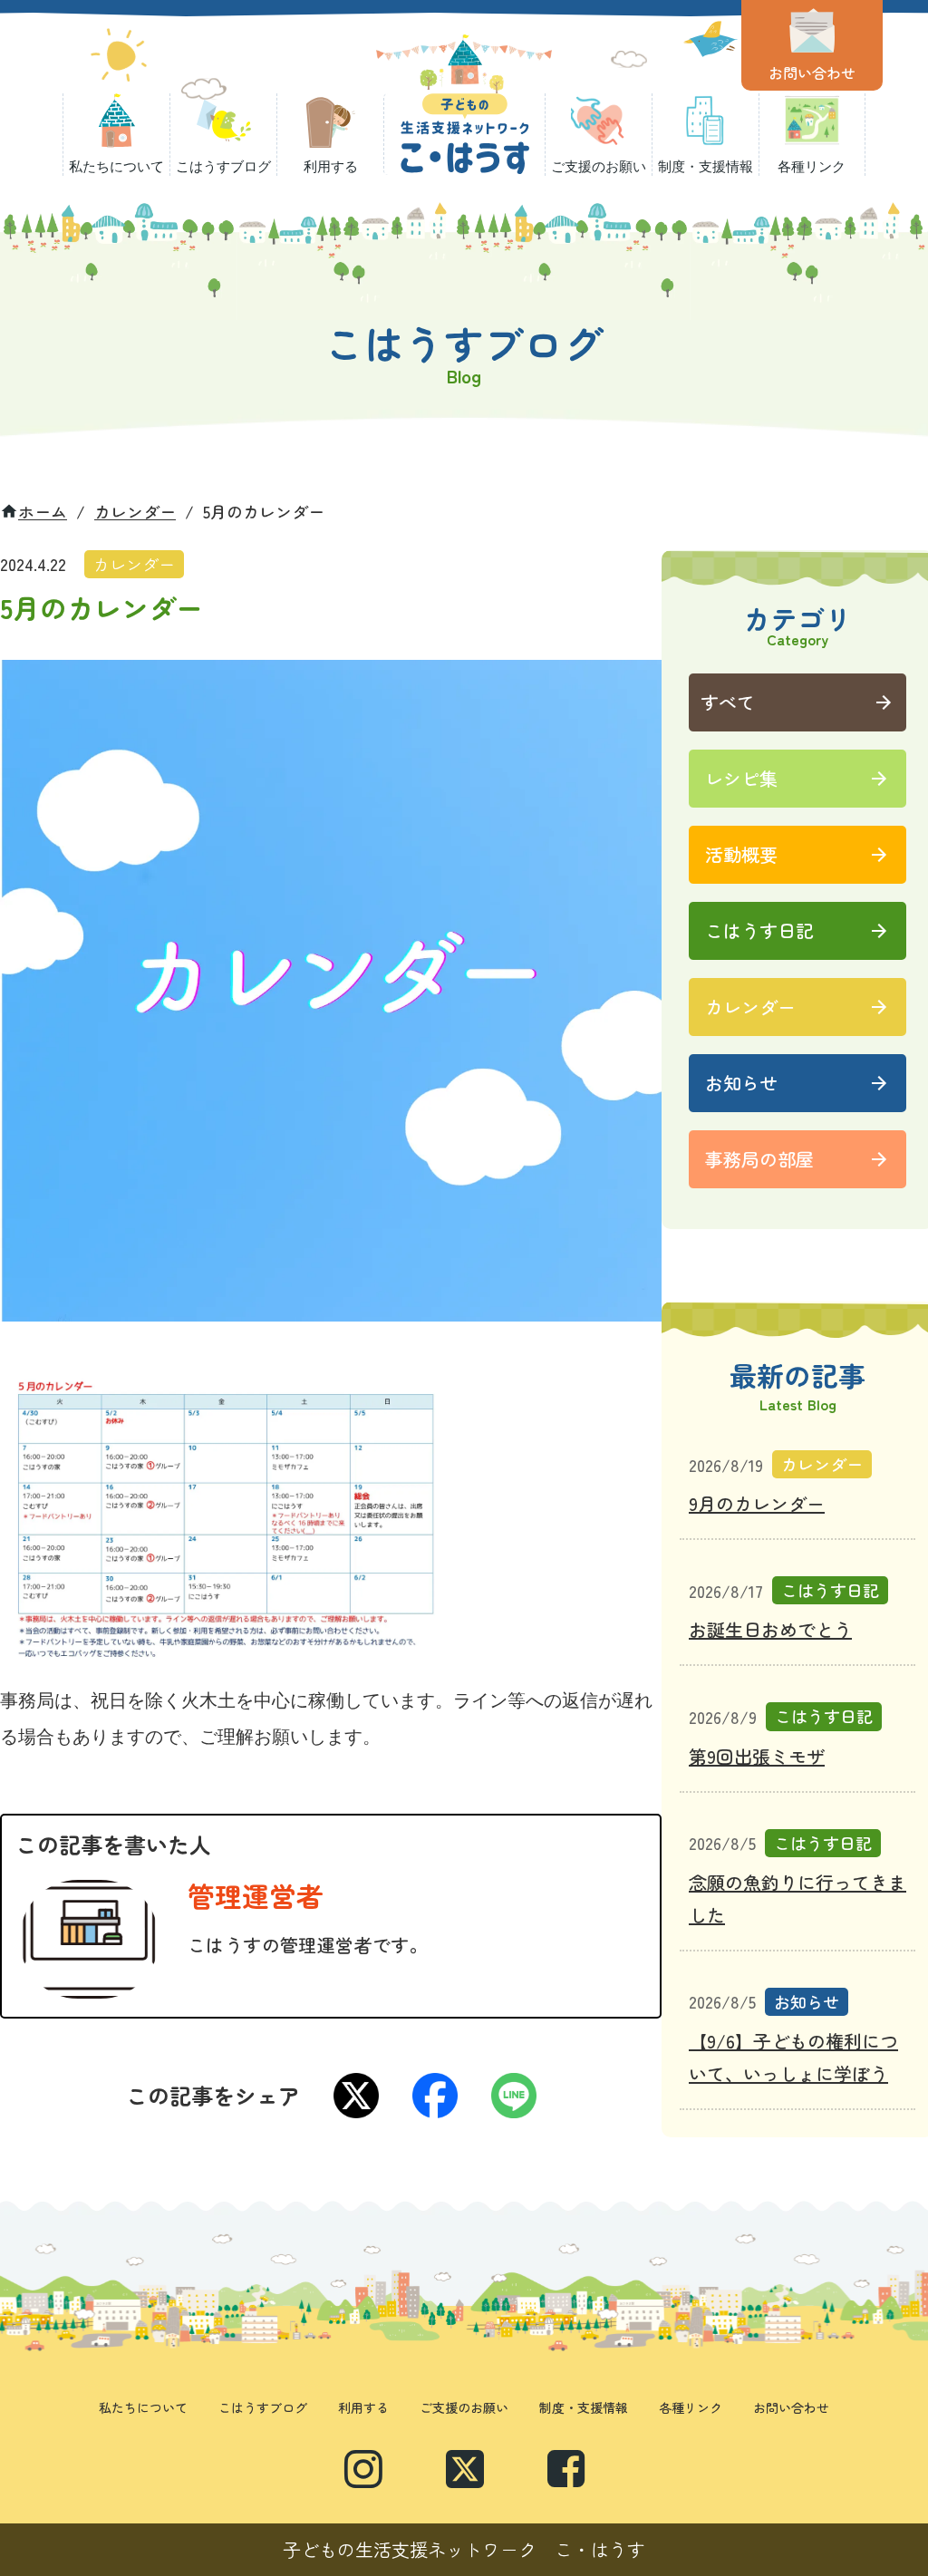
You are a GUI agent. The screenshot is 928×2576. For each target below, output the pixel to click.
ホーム (43, 512)
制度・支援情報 (584, 2407)
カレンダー (135, 512)
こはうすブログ (263, 2407)
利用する (363, 2407)
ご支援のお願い (464, 2407)
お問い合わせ (791, 2407)
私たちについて (143, 2407)
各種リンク (691, 2407)
